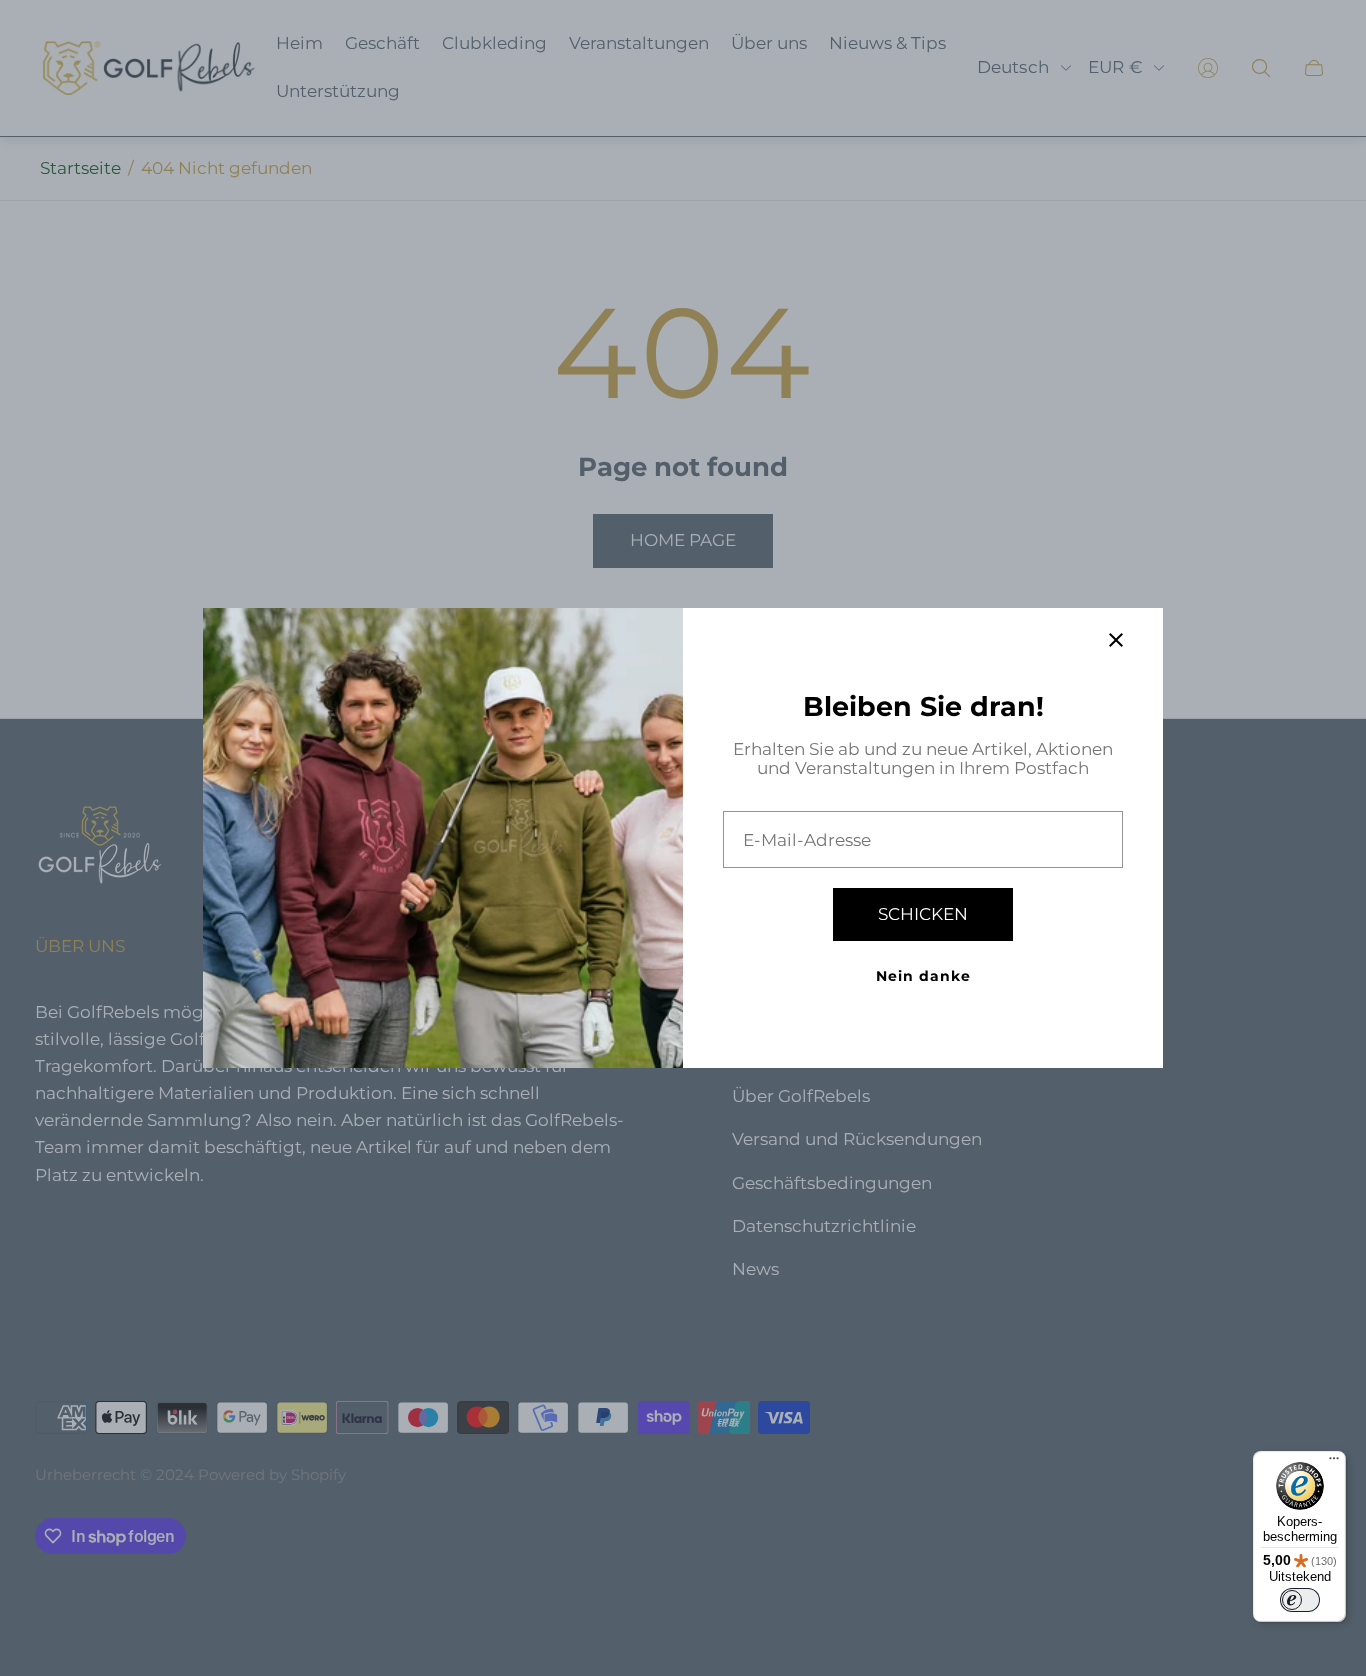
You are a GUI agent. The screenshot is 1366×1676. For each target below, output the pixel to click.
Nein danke (923, 976)
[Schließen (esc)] (1116, 640)
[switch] (1300, 1600)
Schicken (923, 914)
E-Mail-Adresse (807, 840)
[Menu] (1334, 1463)
